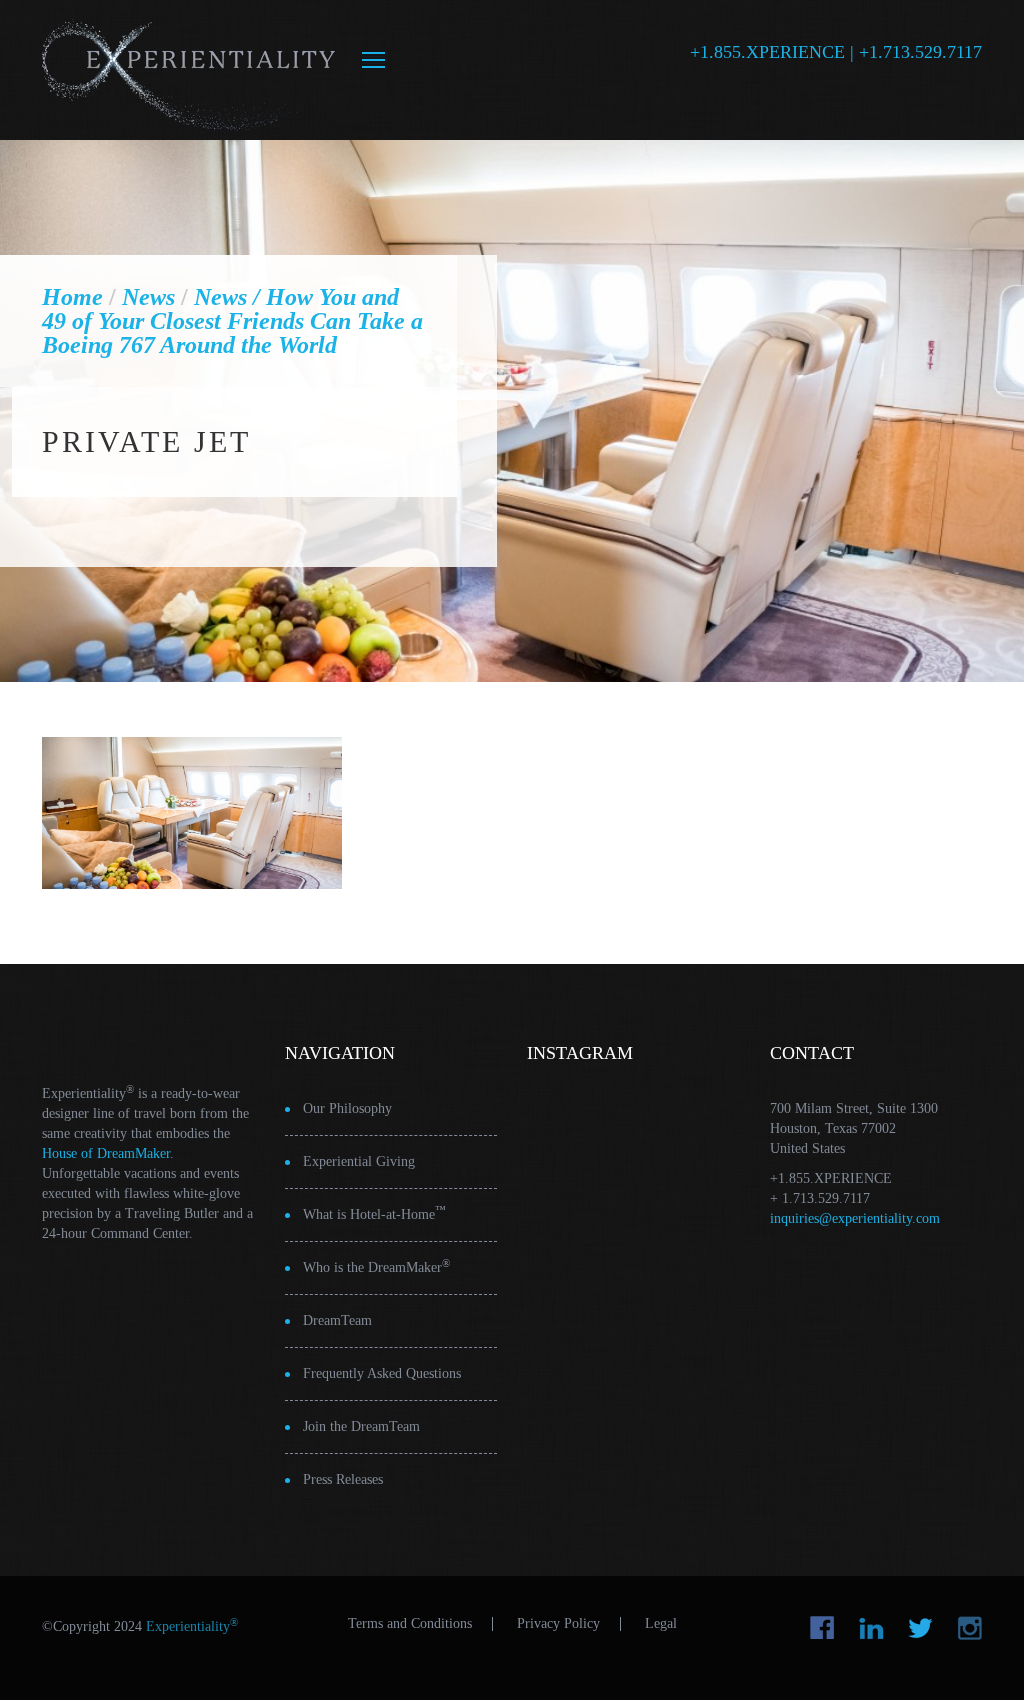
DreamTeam (337, 1320)
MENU (373, 60)
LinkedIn (871, 1628)
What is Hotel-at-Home (374, 1213)
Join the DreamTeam (361, 1426)
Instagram (969, 1628)
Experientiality (189, 70)
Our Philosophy (347, 1108)
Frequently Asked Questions (382, 1373)
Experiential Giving (359, 1161)
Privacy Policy (558, 1624)
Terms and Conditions (410, 1624)
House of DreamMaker (106, 1153)
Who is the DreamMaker (376, 1266)
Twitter (920, 1628)
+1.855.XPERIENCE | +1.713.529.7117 (836, 52)
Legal (661, 1624)
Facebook (822, 1628)
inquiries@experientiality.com (855, 1218)
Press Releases (343, 1479)
